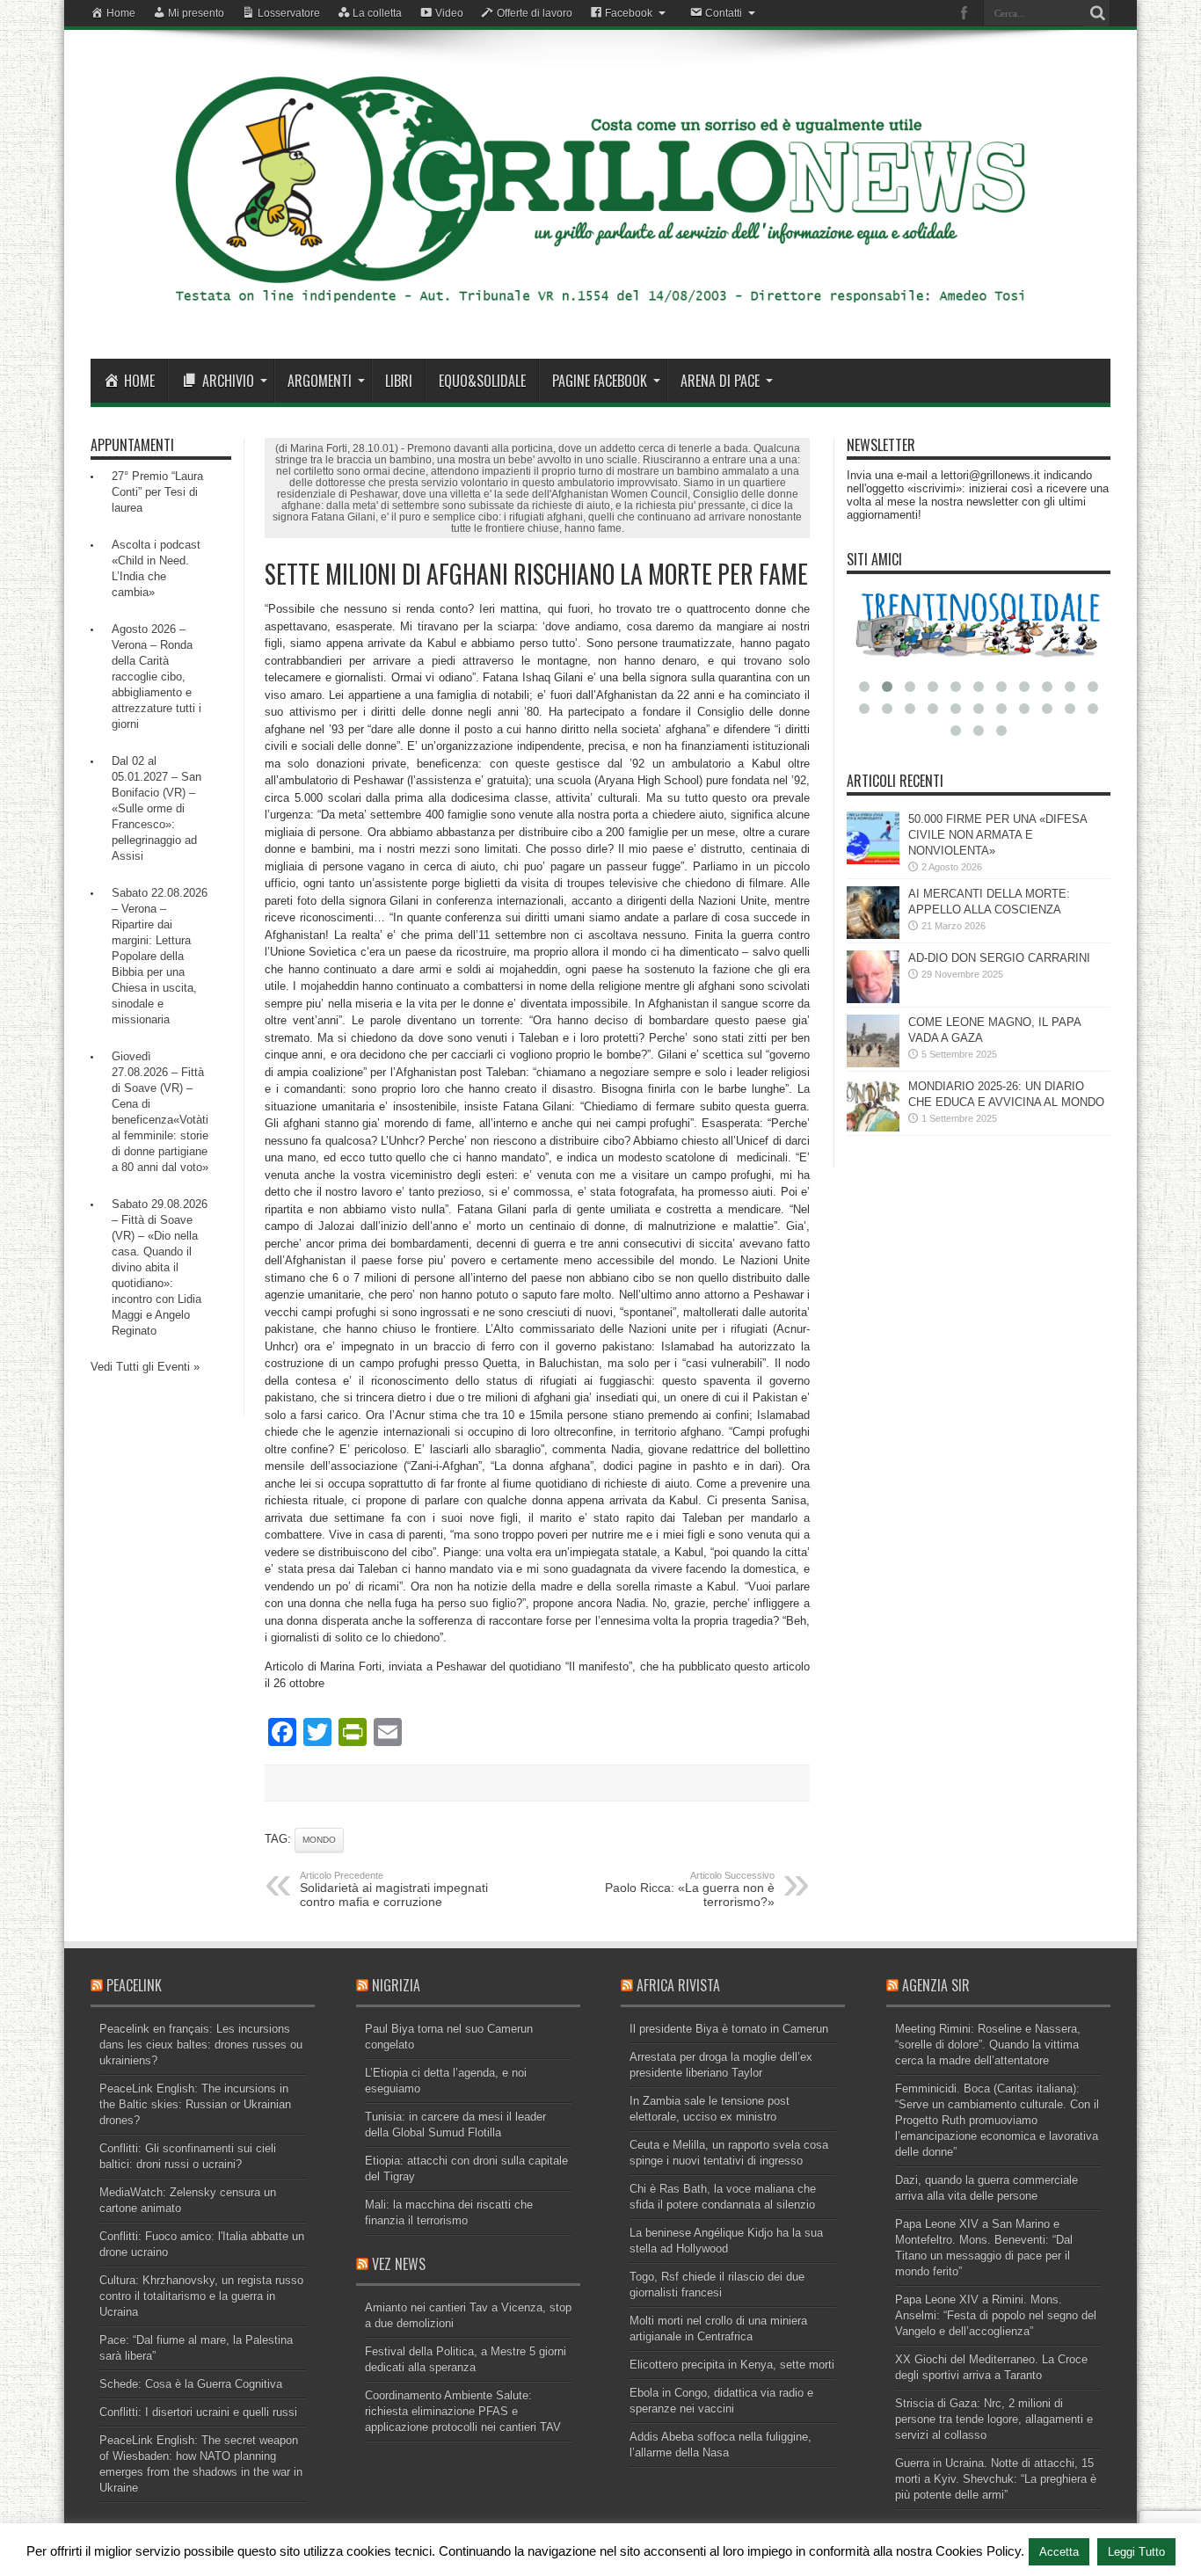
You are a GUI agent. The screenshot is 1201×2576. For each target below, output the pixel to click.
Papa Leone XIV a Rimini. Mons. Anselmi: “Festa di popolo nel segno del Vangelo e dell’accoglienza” (996, 2315)
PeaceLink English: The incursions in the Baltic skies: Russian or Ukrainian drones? (195, 2104)
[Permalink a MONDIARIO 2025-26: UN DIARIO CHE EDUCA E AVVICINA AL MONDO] (873, 1128)
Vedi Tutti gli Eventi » (145, 1367)
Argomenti (320, 381)
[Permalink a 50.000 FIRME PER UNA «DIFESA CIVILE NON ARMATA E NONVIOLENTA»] (873, 860)
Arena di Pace (720, 381)
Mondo (319, 1840)
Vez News (399, 2264)
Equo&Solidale (482, 381)
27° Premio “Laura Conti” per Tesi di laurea (157, 492)
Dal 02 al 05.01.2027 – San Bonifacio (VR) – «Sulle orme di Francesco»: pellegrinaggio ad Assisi (156, 808)
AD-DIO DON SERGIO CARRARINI (999, 958)
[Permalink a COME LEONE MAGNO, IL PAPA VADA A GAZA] (873, 1063)
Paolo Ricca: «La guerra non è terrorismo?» (690, 1889)
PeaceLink (134, 1985)
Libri (399, 381)
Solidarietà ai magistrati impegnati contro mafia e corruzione (394, 1889)
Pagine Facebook (600, 381)
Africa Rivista (678, 1985)
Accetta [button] (1059, 2552)
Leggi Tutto (1136, 2552)
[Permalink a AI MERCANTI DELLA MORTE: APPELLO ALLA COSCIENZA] (873, 935)
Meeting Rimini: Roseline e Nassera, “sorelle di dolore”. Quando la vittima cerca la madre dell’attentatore (988, 2045)
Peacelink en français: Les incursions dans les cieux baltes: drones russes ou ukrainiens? (201, 2045)
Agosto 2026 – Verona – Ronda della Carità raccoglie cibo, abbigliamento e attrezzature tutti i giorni (156, 677)
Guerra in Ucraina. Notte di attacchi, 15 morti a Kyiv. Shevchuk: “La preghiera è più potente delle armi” (996, 2479)
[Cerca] (1097, 13)
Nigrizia (396, 1985)
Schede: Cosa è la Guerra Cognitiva (191, 2384)
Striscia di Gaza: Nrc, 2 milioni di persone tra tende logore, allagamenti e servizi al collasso (994, 2419)
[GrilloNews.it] (600, 315)
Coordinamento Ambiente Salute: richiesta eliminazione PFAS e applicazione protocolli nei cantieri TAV (463, 2411)
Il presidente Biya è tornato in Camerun (729, 2029)
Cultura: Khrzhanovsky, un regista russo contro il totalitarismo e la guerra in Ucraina (201, 2296)
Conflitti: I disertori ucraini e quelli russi (198, 2412)
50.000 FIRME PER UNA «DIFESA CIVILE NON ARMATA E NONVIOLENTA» (997, 835)
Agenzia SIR (936, 1985)
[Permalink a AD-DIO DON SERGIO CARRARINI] (873, 999)
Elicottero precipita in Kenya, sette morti (732, 2365)
